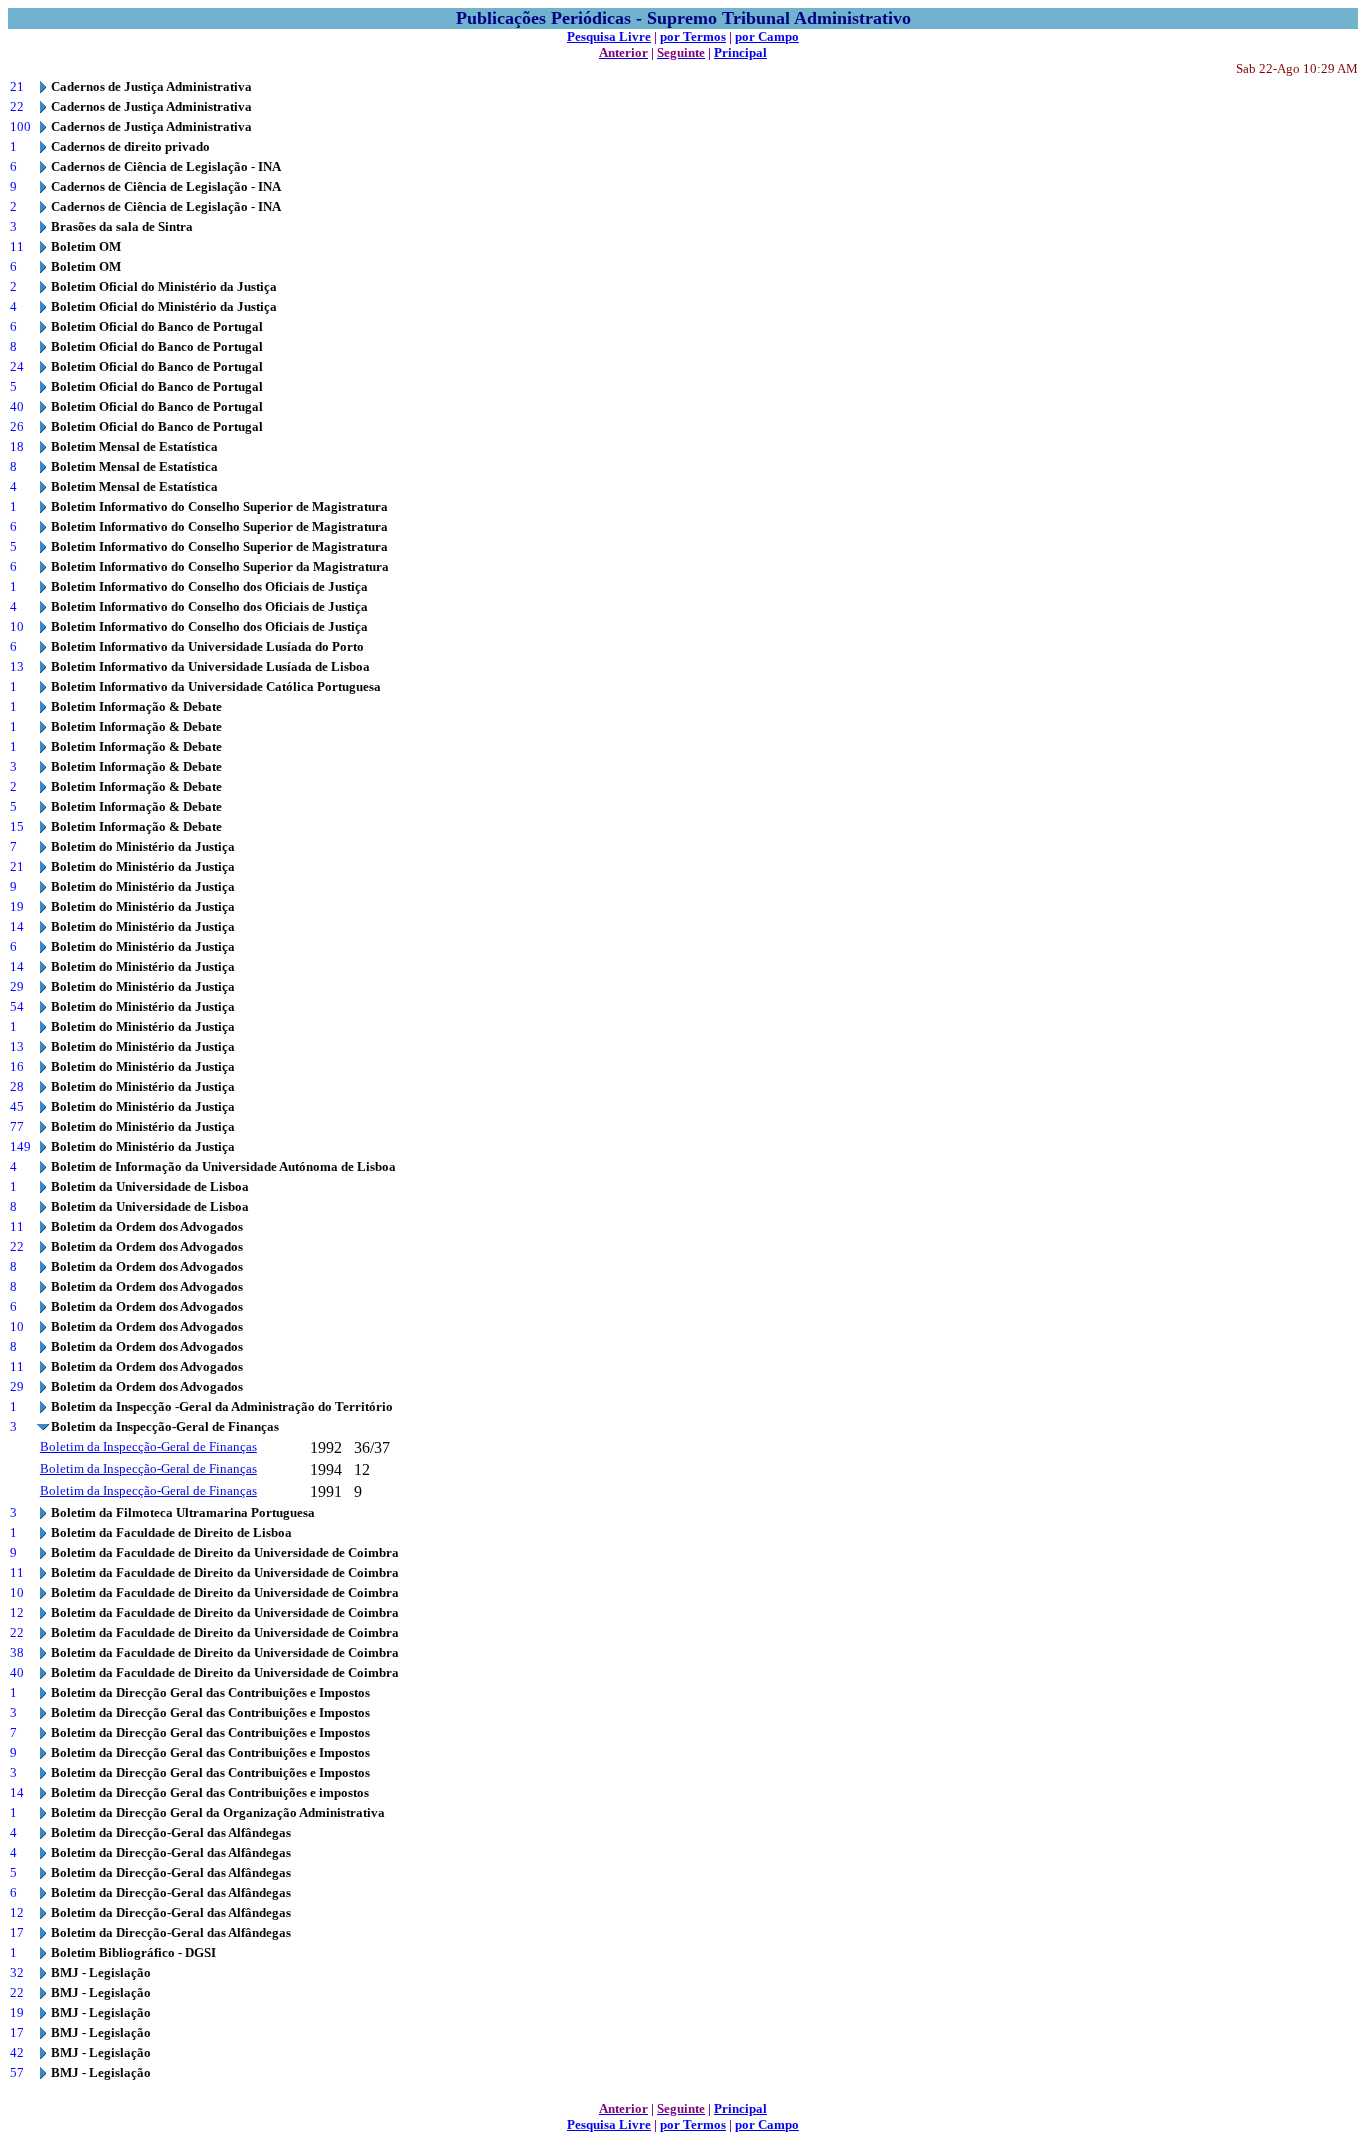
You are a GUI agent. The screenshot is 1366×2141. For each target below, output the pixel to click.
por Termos (693, 36)
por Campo (767, 36)
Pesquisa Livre (609, 36)
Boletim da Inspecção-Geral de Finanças (148, 1446)
